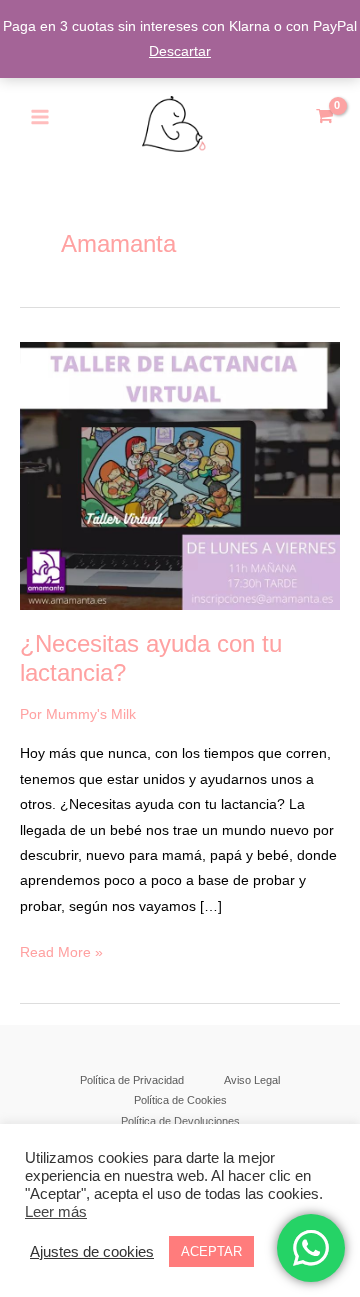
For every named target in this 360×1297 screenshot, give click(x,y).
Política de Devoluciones (180, 1121)
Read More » (61, 950)
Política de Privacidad (132, 1080)
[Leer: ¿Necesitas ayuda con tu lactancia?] (180, 474)
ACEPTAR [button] (211, 1251)
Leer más (56, 1212)
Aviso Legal (252, 1080)
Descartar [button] (180, 51)
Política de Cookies (180, 1100)
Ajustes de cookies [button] (92, 1252)
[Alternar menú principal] (39, 117)
